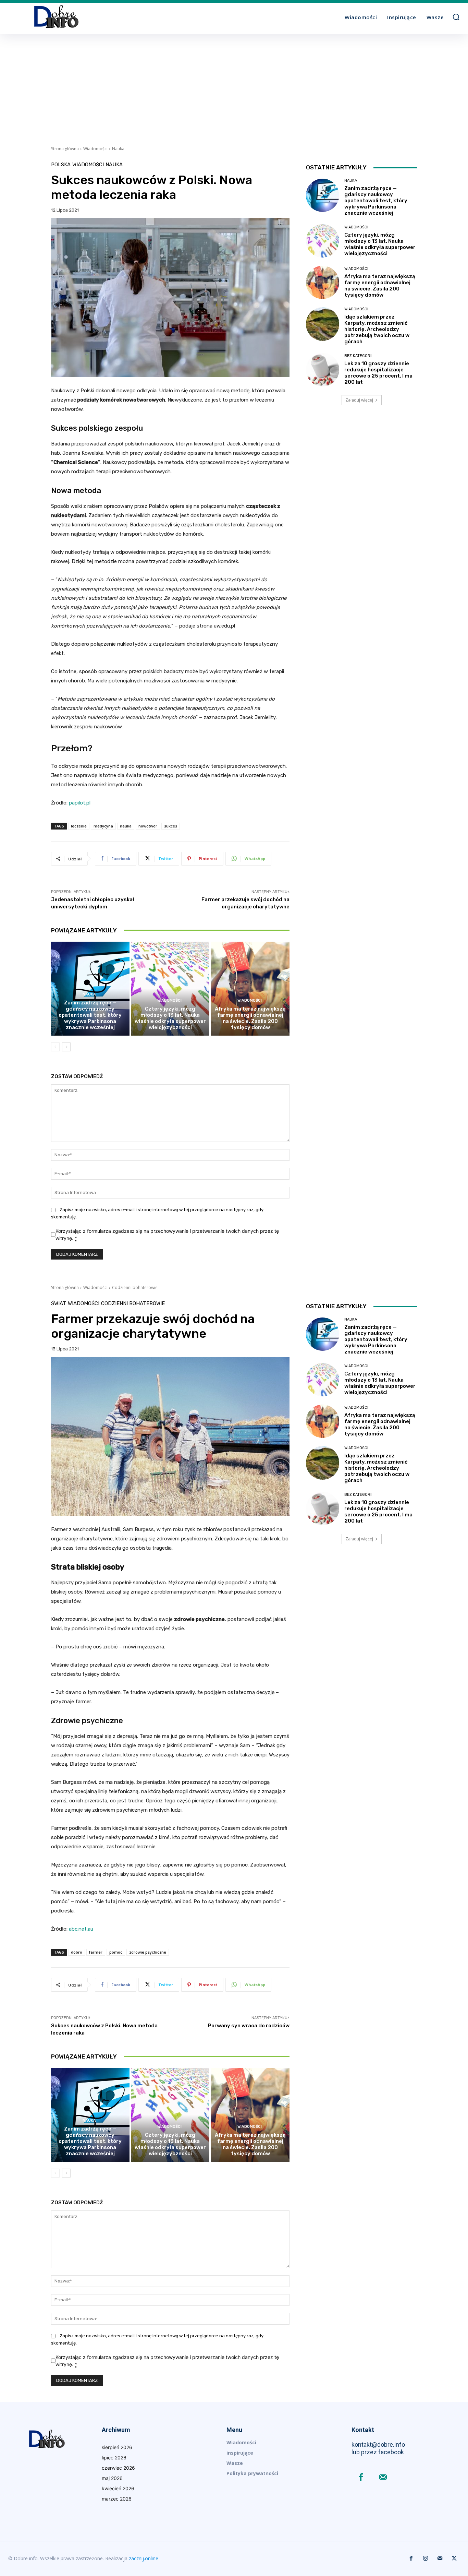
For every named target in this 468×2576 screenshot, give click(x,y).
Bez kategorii (358, 356)
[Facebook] (361, 2478)
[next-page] (66, 1047)
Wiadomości (95, 149)
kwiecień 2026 (118, 2488)
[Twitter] (454, 2559)
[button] (456, 17)
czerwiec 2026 (118, 2468)
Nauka (118, 149)
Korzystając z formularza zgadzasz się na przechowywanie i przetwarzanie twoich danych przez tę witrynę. (167, 1235)
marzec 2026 (117, 2499)
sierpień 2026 (117, 2447)
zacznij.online (144, 2558)
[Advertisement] (234, 86)
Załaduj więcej (359, 400)
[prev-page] (55, 1047)
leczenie (79, 826)
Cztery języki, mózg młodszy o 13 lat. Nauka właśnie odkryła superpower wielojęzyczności (170, 1018)
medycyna (103, 826)
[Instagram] (426, 2559)
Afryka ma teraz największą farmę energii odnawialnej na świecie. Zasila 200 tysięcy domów (250, 1018)
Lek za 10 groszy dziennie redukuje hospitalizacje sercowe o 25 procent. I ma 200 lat (378, 373)
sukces (171, 826)
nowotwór (148, 826)
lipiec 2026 (114, 2458)
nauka (126, 826)
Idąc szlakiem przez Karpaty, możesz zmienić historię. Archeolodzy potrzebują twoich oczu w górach (377, 329)
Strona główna (65, 149)
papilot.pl (80, 803)
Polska (61, 165)
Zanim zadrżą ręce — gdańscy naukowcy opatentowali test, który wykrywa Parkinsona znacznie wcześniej (90, 1015)
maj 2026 (112, 2478)
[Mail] (383, 2478)
